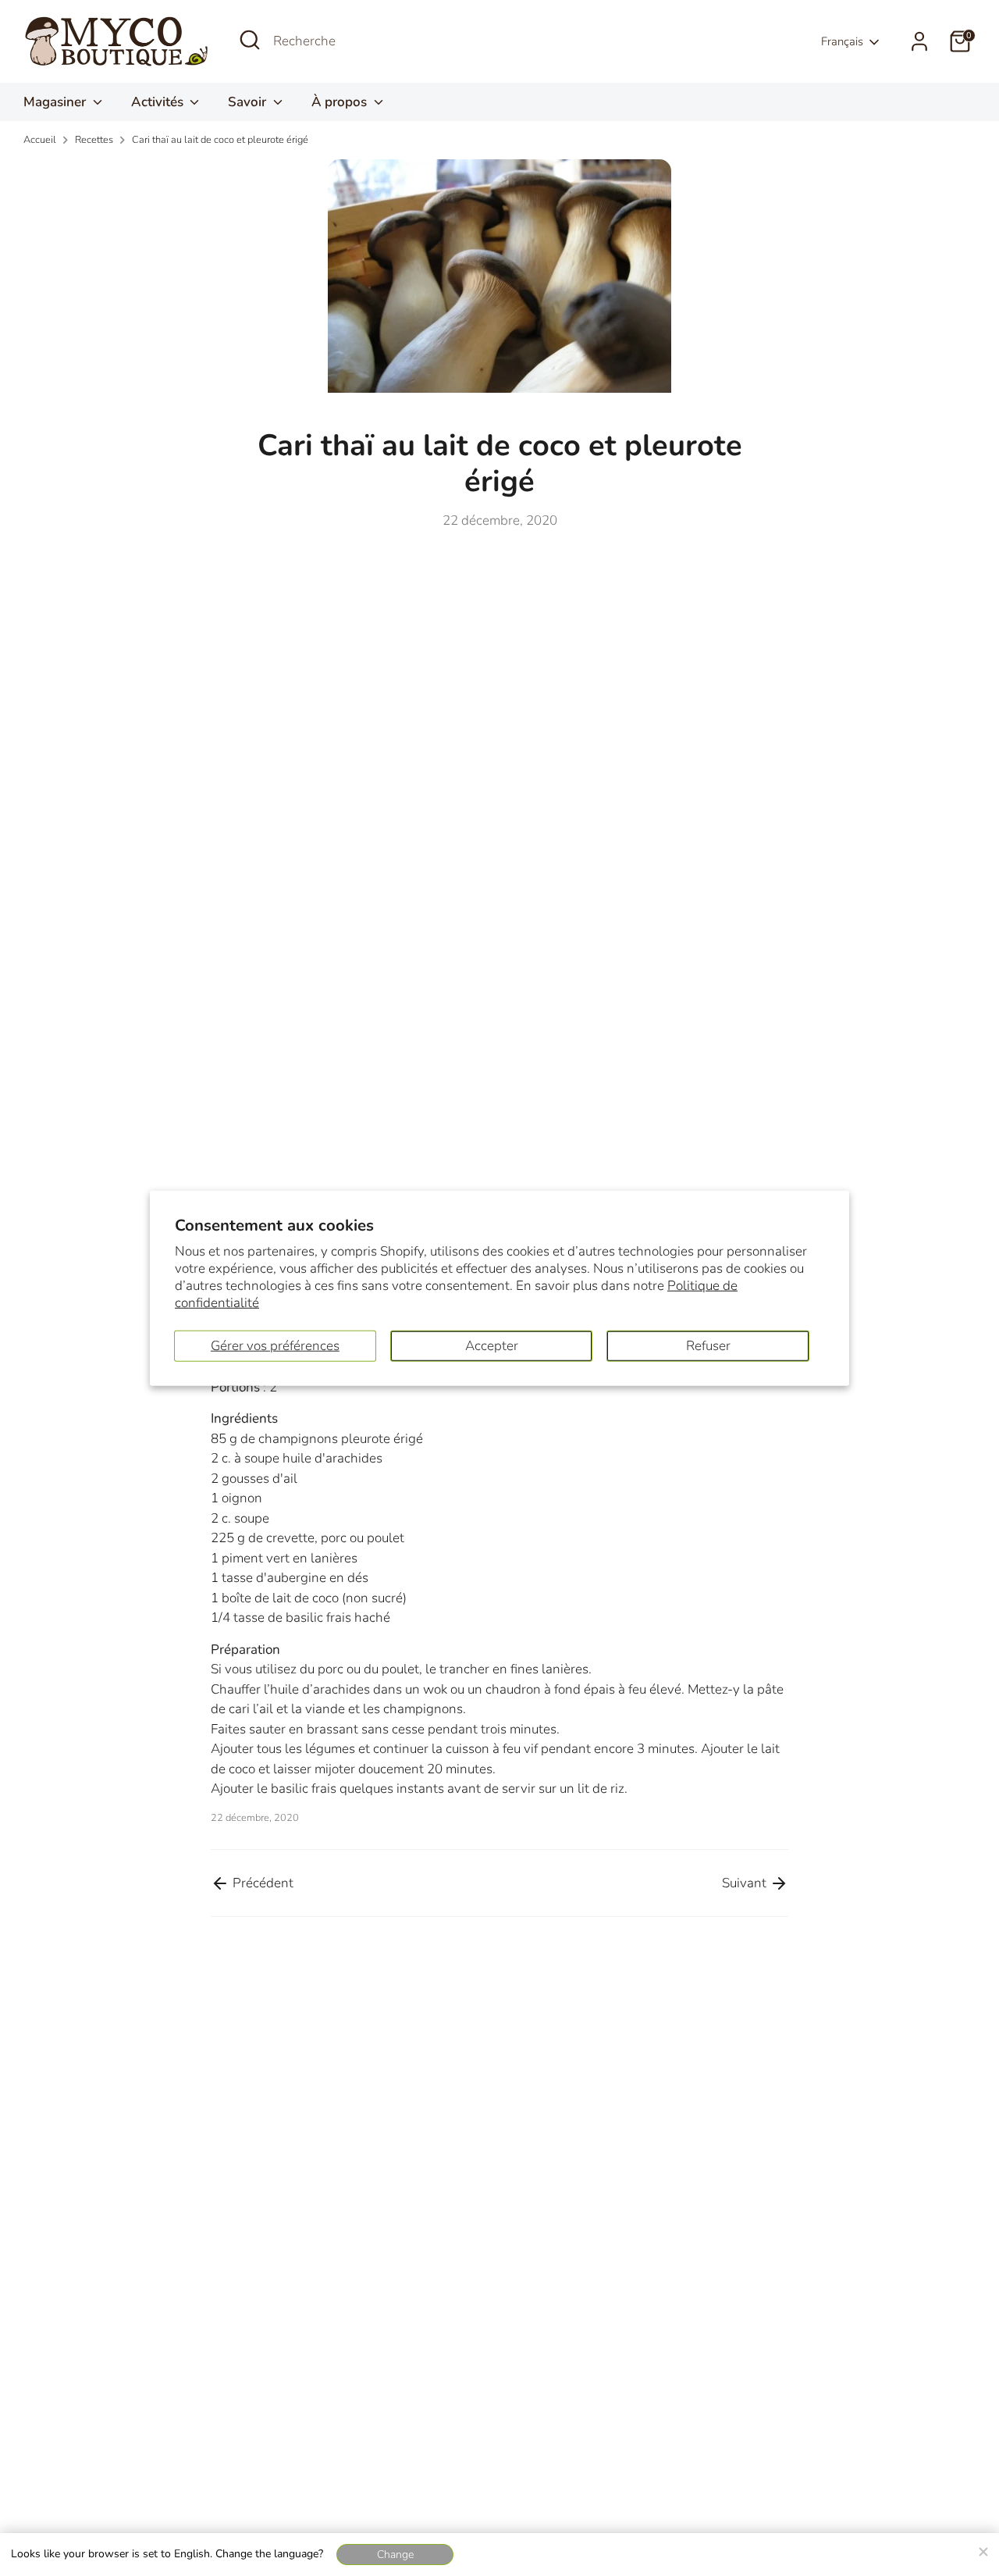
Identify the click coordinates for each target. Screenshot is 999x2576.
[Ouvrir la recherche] (250, 40)
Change (395, 2555)
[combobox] (390, 41)
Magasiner (56, 102)
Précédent (261, 1883)
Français (842, 41)
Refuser (708, 1345)
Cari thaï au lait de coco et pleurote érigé (220, 140)
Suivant (746, 1883)
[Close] (983, 2549)
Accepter (492, 1345)
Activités (159, 102)
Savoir (249, 102)
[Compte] (919, 41)
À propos (341, 102)
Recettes (94, 140)
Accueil (40, 140)
